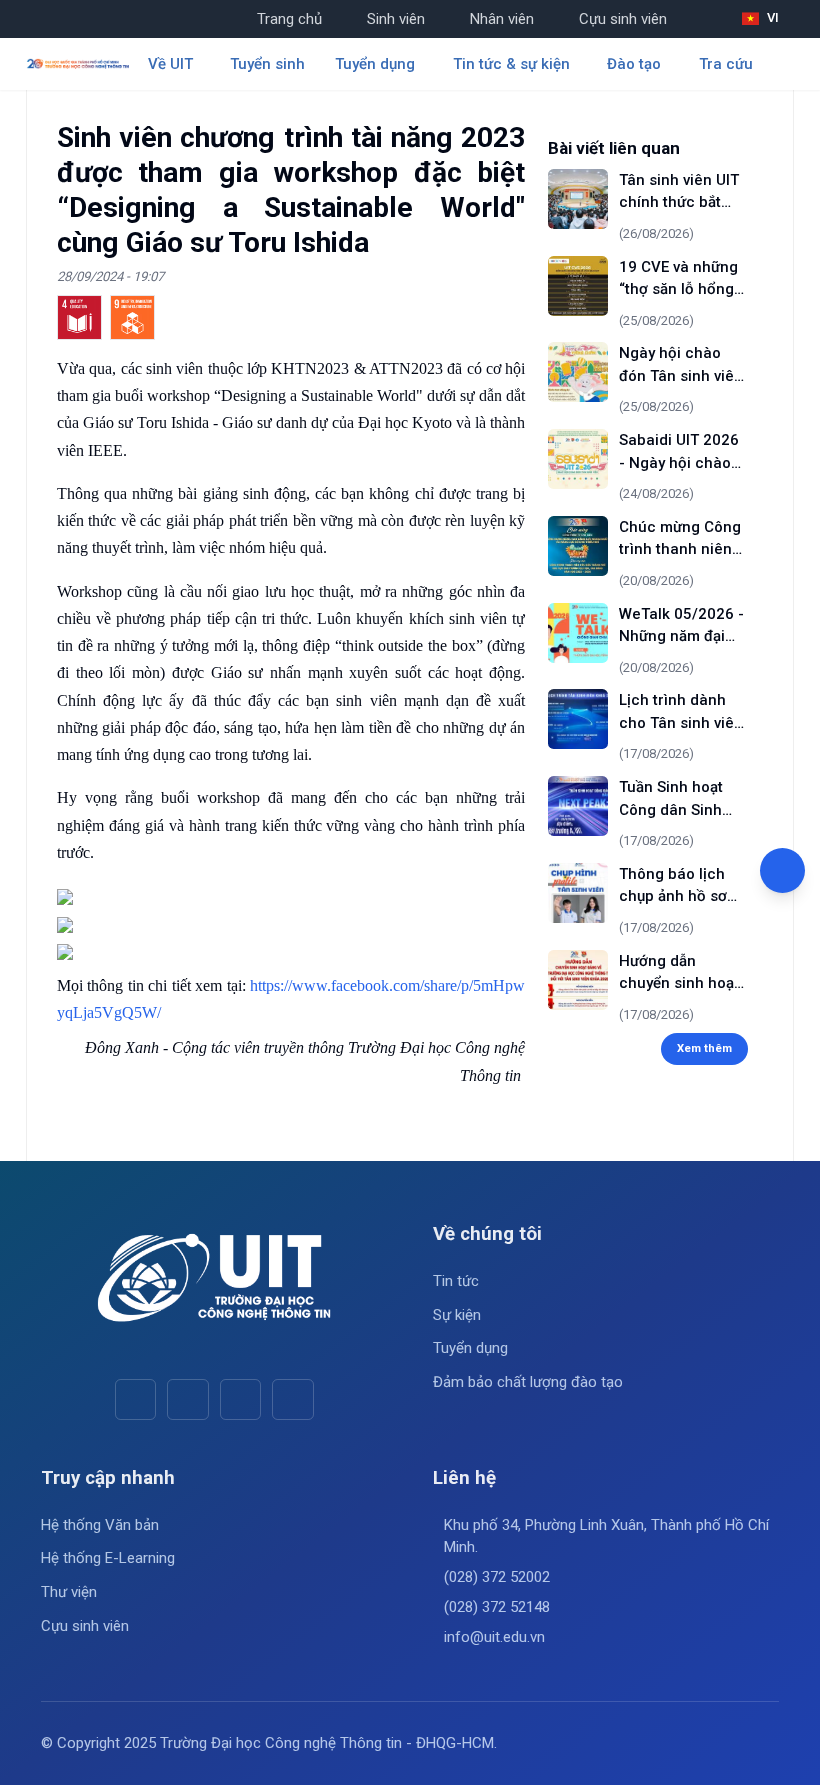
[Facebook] (135, 1399)
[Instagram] (240, 1399)
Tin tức (456, 1281)
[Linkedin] (292, 1399)
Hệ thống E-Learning (108, 1558)
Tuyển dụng (470, 1348)
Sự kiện (457, 1315)
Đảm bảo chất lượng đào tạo (528, 1382)
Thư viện (69, 1592)
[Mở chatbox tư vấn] (782, 870)
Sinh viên (396, 19)
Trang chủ (289, 19)
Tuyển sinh (267, 64)
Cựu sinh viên (623, 19)
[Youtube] (187, 1399)
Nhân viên (502, 19)
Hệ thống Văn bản (100, 1525)
